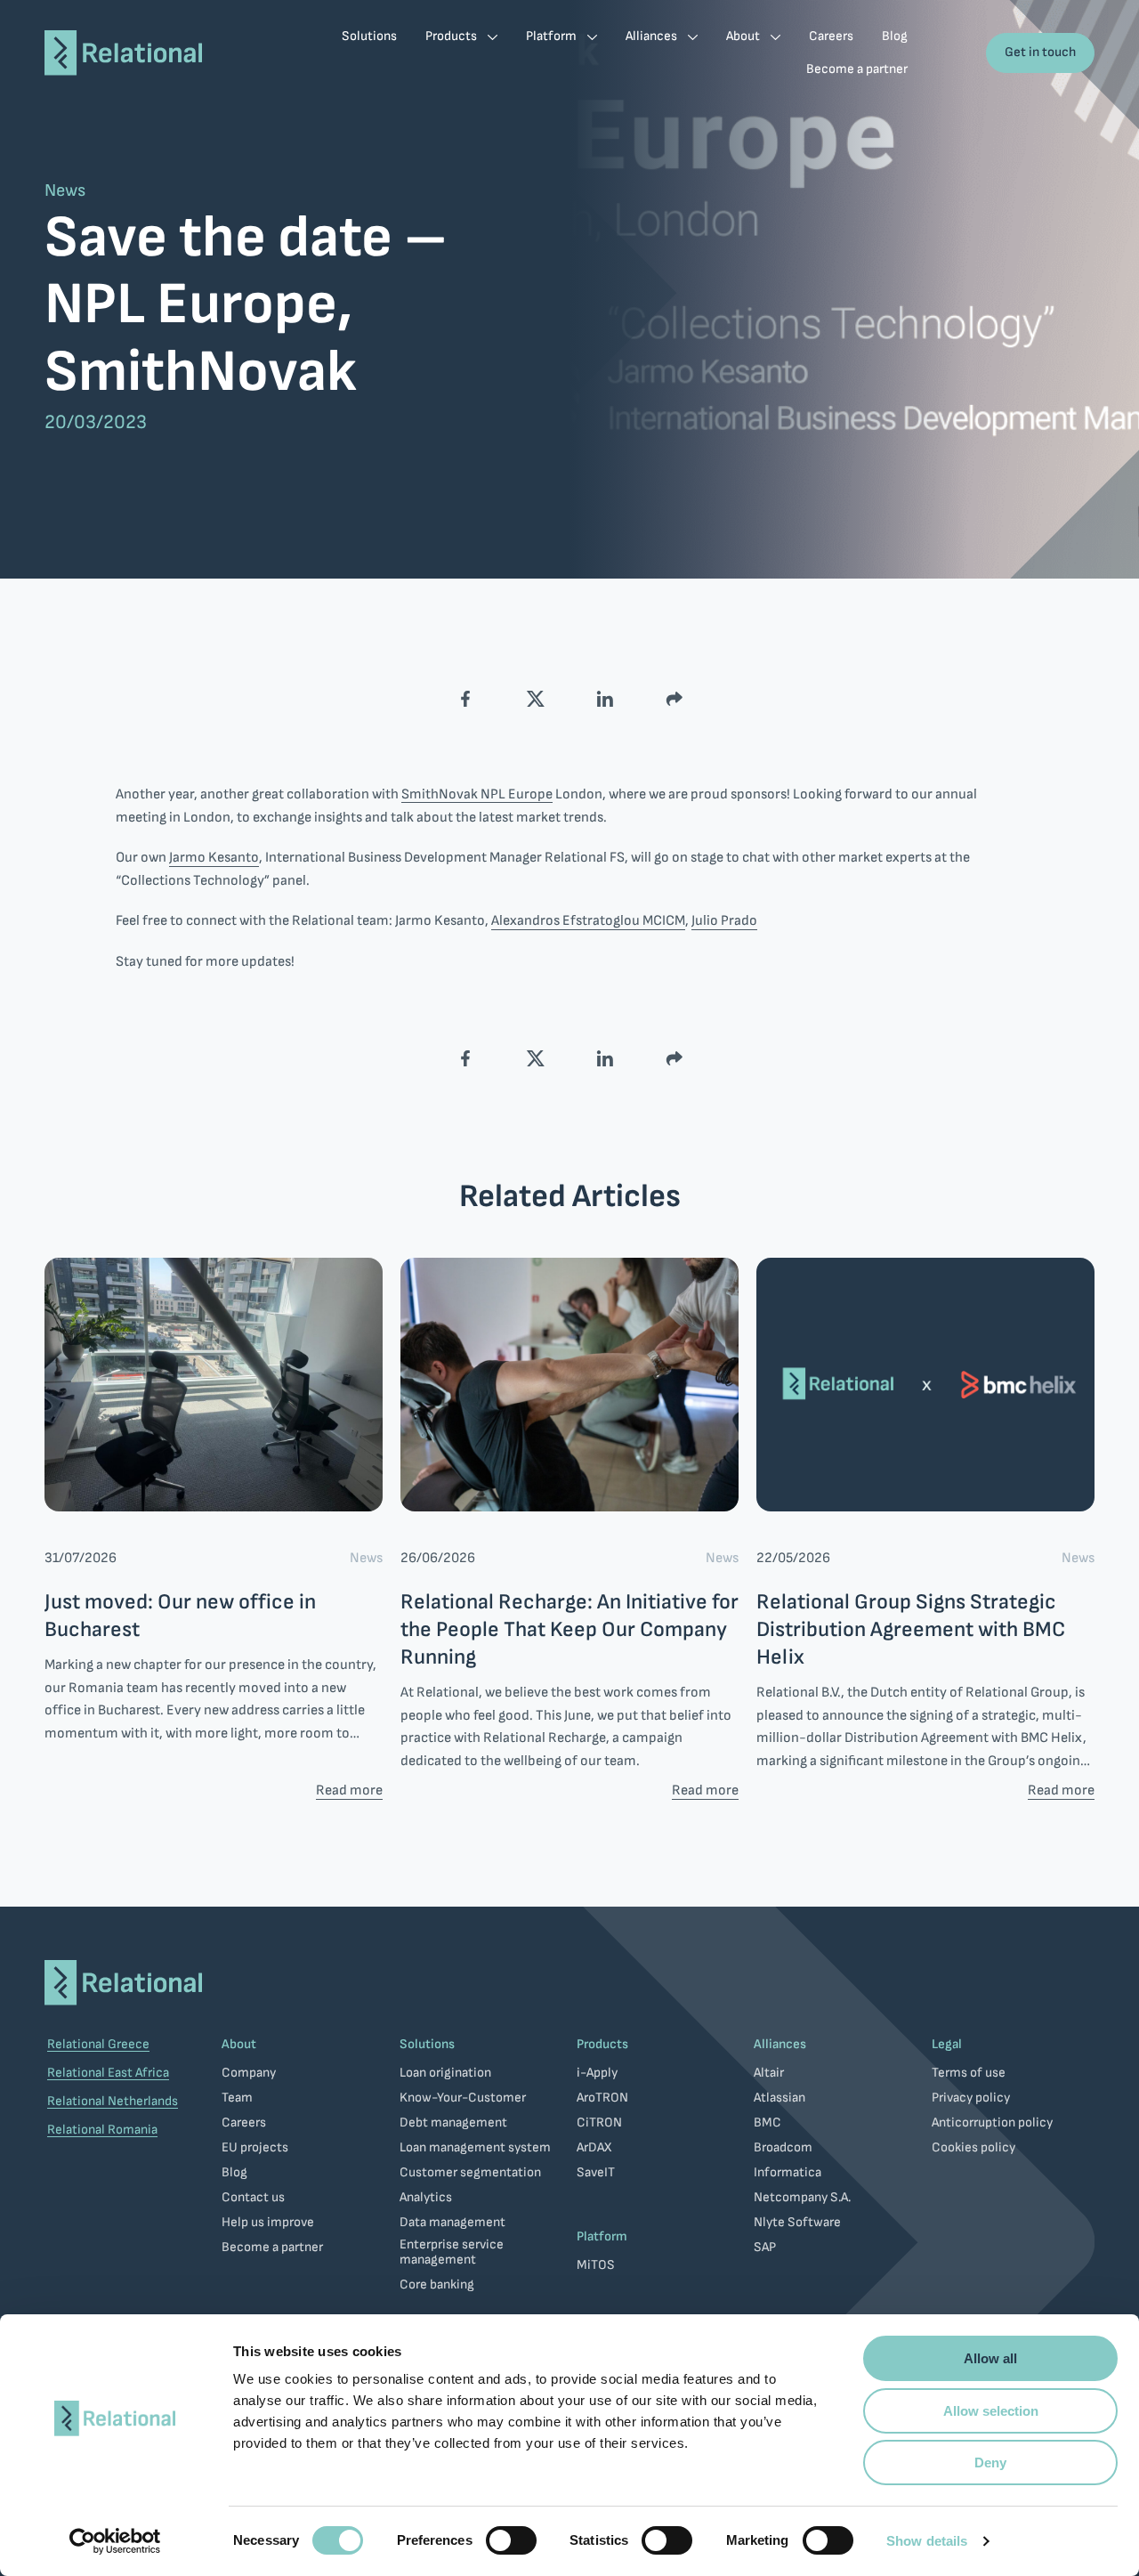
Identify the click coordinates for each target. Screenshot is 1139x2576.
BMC (767, 2122)
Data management (452, 2222)
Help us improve (268, 2222)
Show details (927, 2541)
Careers (244, 2122)
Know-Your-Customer (463, 2098)
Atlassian (780, 2098)
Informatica (788, 2172)
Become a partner (272, 2247)
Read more (349, 1791)
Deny (990, 2463)
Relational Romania (102, 2130)
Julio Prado (724, 921)
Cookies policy (973, 2147)
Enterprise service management (452, 2252)
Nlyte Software (797, 2222)
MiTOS (596, 2265)
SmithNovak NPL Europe (477, 795)
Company (249, 2073)
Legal (947, 2044)
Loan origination (445, 2073)
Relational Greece (98, 2044)
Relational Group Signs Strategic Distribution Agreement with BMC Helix (911, 1629)
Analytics (426, 2197)
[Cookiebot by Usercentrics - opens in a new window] (115, 2541)
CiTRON (599, 2122)
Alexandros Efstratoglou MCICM (588, 921)
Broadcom (783, 2147)
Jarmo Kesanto (214, 858)
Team (237, 2098)
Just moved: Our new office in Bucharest (180, 1616)
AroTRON (602, 2098)
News (65, 191)
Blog (234, 2172)
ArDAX (594, 2147)
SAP (765, 2247)
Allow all (990, 2358)
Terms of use (969, 2073)
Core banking (437, 2284)
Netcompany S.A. (802, 2197)
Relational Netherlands (113, 2101)
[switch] (511, 2540)
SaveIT (596, 2172)
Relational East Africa (108, 2073)
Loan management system (475, 2147)
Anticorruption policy (992, 2122)
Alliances (780, 2044)
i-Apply (597, 2073)
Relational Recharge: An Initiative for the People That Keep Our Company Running (569, 1629)
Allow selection (991, 2411)
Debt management (453, 2122)
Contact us (253, 2197)
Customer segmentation (470, 2172)
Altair (769, 2073)
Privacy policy (971, 2098)
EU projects (255, 2147)
